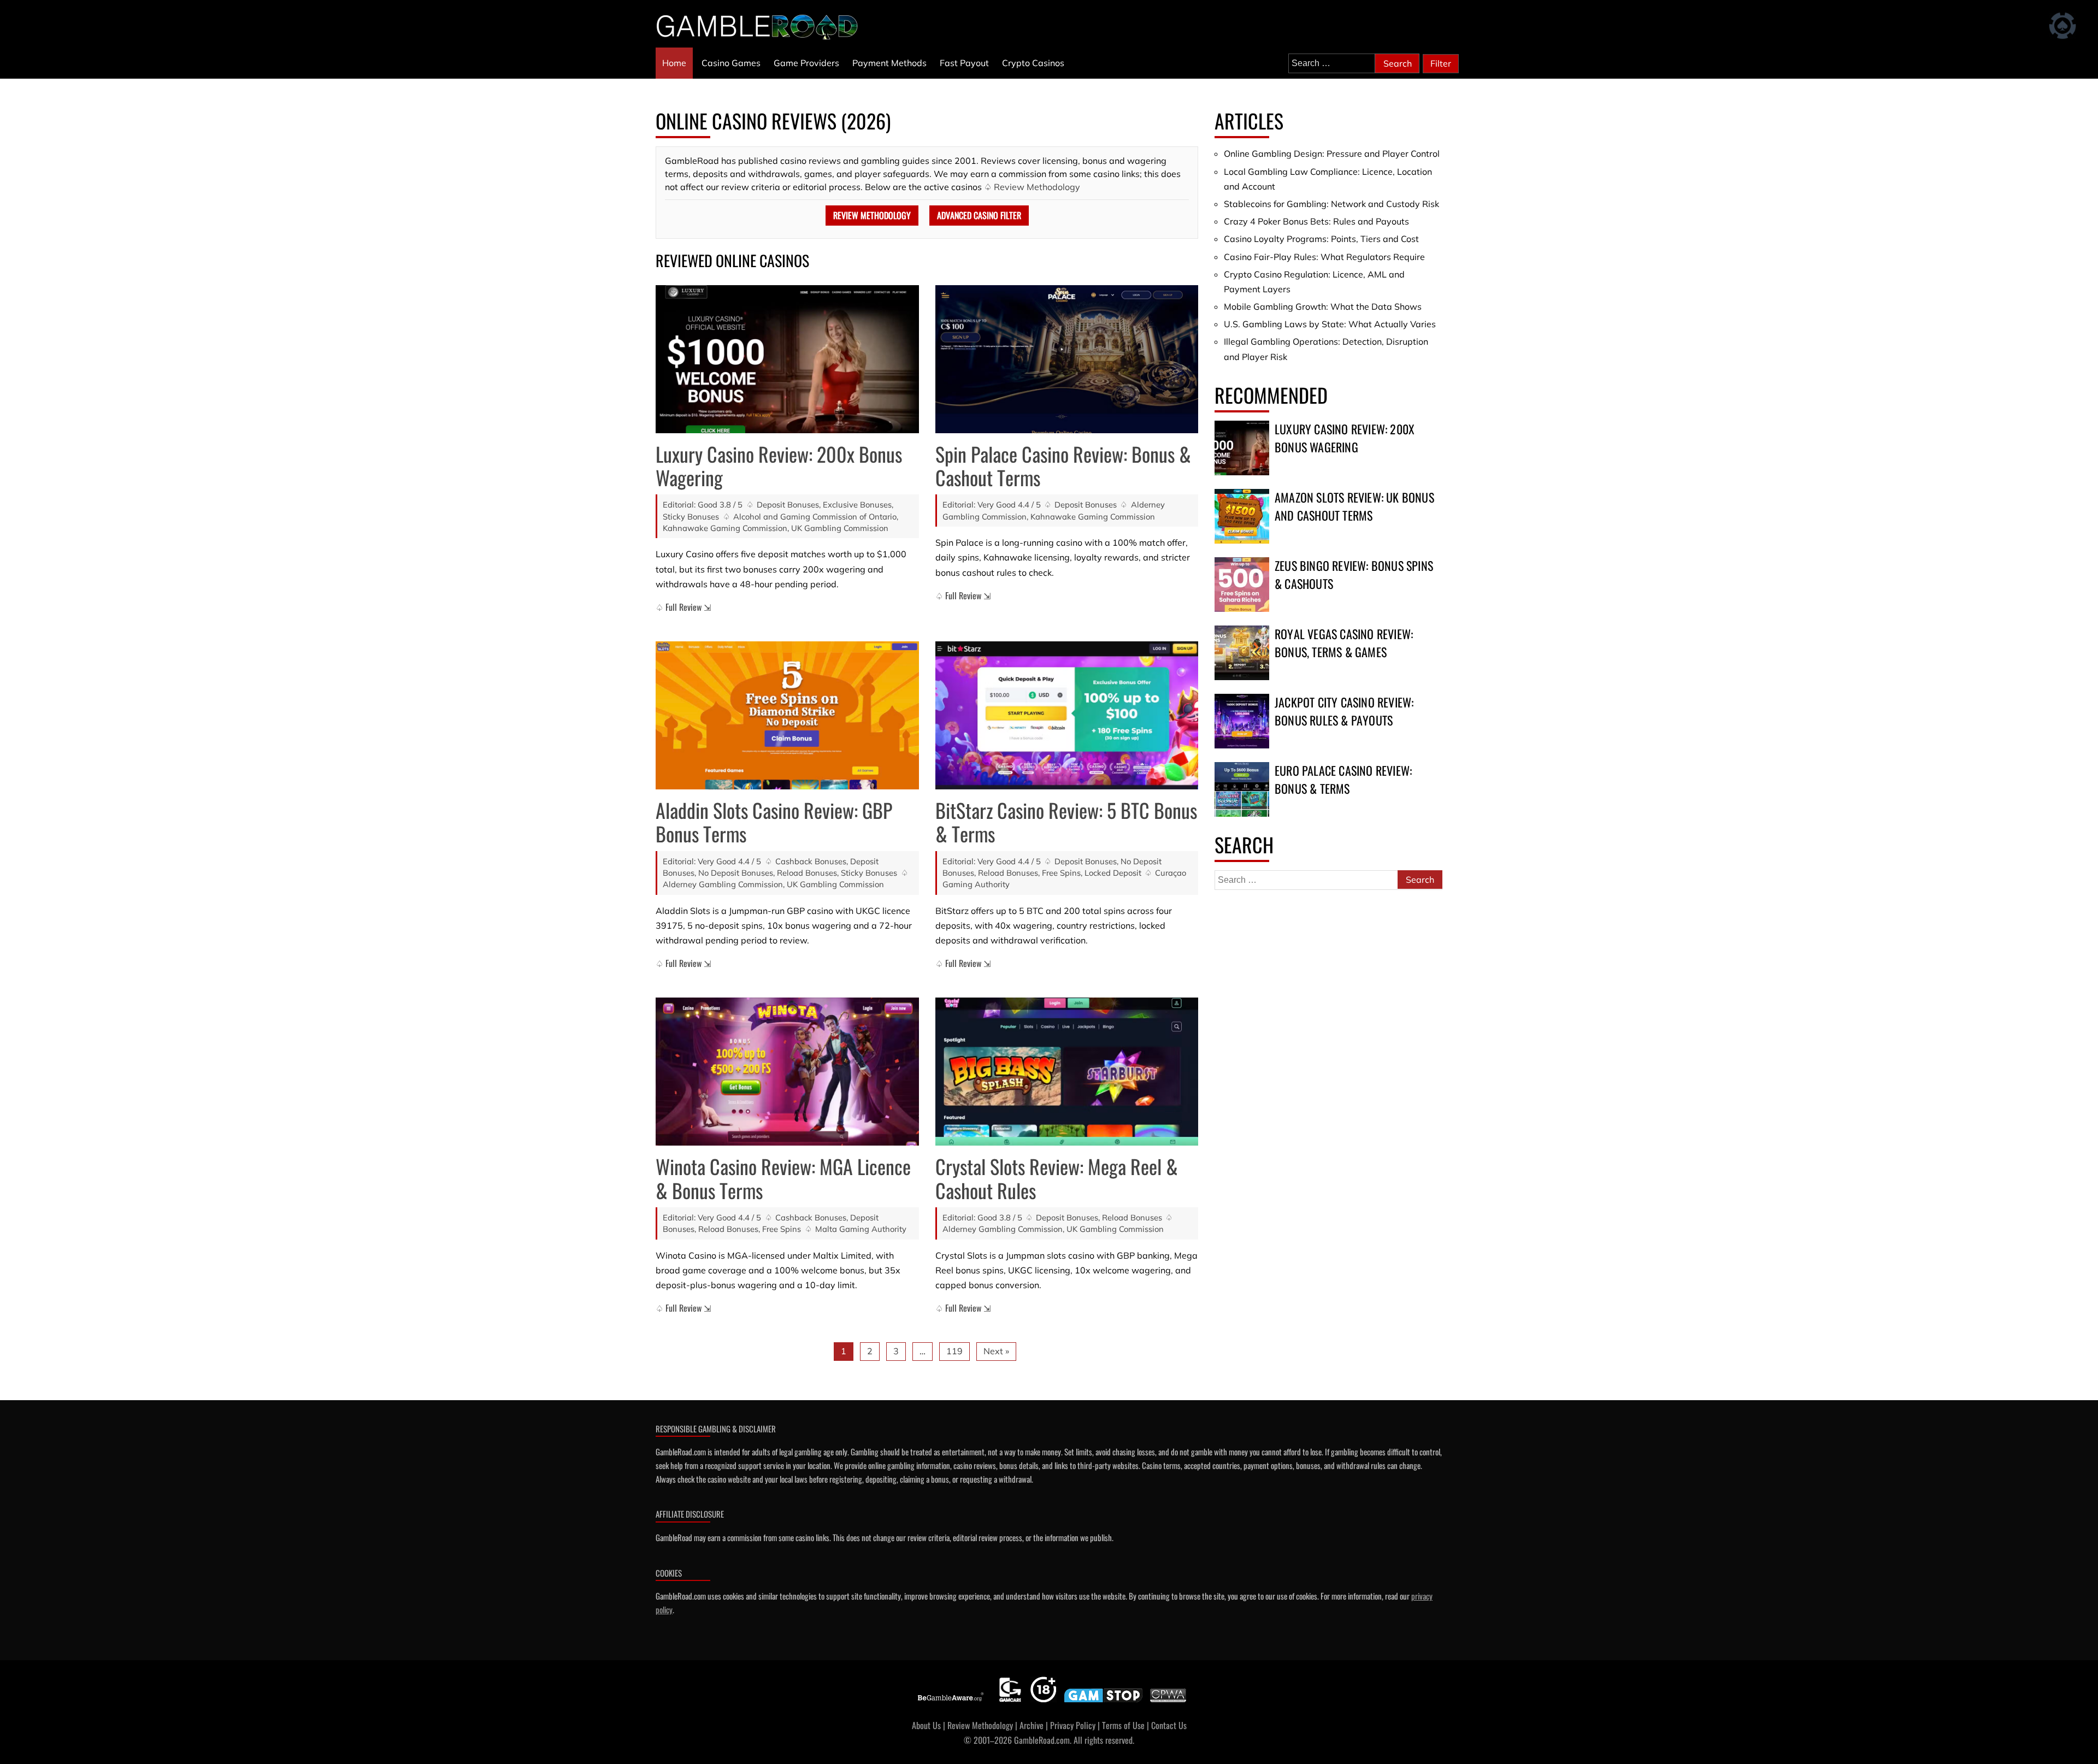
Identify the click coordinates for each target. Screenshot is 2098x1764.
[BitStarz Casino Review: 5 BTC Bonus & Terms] (1067, 715)
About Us (926, 1725)
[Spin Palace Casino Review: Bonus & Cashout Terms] (1067, 359)
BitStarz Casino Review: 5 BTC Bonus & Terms (1066, 822)
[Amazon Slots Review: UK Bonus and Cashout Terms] (1242, 516)
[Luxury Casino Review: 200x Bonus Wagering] (787, 359)
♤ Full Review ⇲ (683, 607)
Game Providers (806, 63)
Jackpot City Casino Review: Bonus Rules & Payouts (1344, 711)
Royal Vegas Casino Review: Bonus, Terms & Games (1344, 643)
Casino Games (731, 63)
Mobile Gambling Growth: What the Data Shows (1323, 306)
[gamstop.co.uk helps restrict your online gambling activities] (1103, 1702)
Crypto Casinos (1033, 63)
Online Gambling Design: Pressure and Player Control (1332, 154)
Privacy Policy (1073, 1725)
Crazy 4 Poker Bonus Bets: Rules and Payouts (1316, 221)
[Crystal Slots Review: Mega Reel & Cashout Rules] (1067, 1072)
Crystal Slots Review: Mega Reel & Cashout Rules (1057, 1178)
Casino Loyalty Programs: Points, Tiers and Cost (1321, 239)
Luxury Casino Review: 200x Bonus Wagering (779, 465)
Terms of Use (1123, 1725)
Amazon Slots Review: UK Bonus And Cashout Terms (1354, 506)
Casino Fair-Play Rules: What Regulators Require (1324, 257)
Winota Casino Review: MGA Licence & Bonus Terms (783, 1178)
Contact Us (1169, 1725)
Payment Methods (889, 63)
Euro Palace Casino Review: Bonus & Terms (1343, 779)
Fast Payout (964, 63)
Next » (996, 1351)
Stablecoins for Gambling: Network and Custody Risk (1331, 204)
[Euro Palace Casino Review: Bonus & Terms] (1242, 789)
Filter (1441, 63)
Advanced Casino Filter (979, 215)
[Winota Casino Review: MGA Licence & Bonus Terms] (787, 1072)
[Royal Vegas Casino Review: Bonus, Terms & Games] (1242, 653)
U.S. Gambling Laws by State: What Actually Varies (1330, 324)
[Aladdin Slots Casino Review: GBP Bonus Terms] (787, 715)
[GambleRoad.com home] (761, 26)
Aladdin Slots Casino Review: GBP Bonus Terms (774, 822)
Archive (1032, 1725)
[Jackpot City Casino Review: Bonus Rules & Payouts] (1242, 721)
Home (674, 63)
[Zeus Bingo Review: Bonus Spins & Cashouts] (1242, 585)
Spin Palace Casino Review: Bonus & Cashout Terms (1063, 465)
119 (954, 1351)
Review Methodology (1037, 187)
